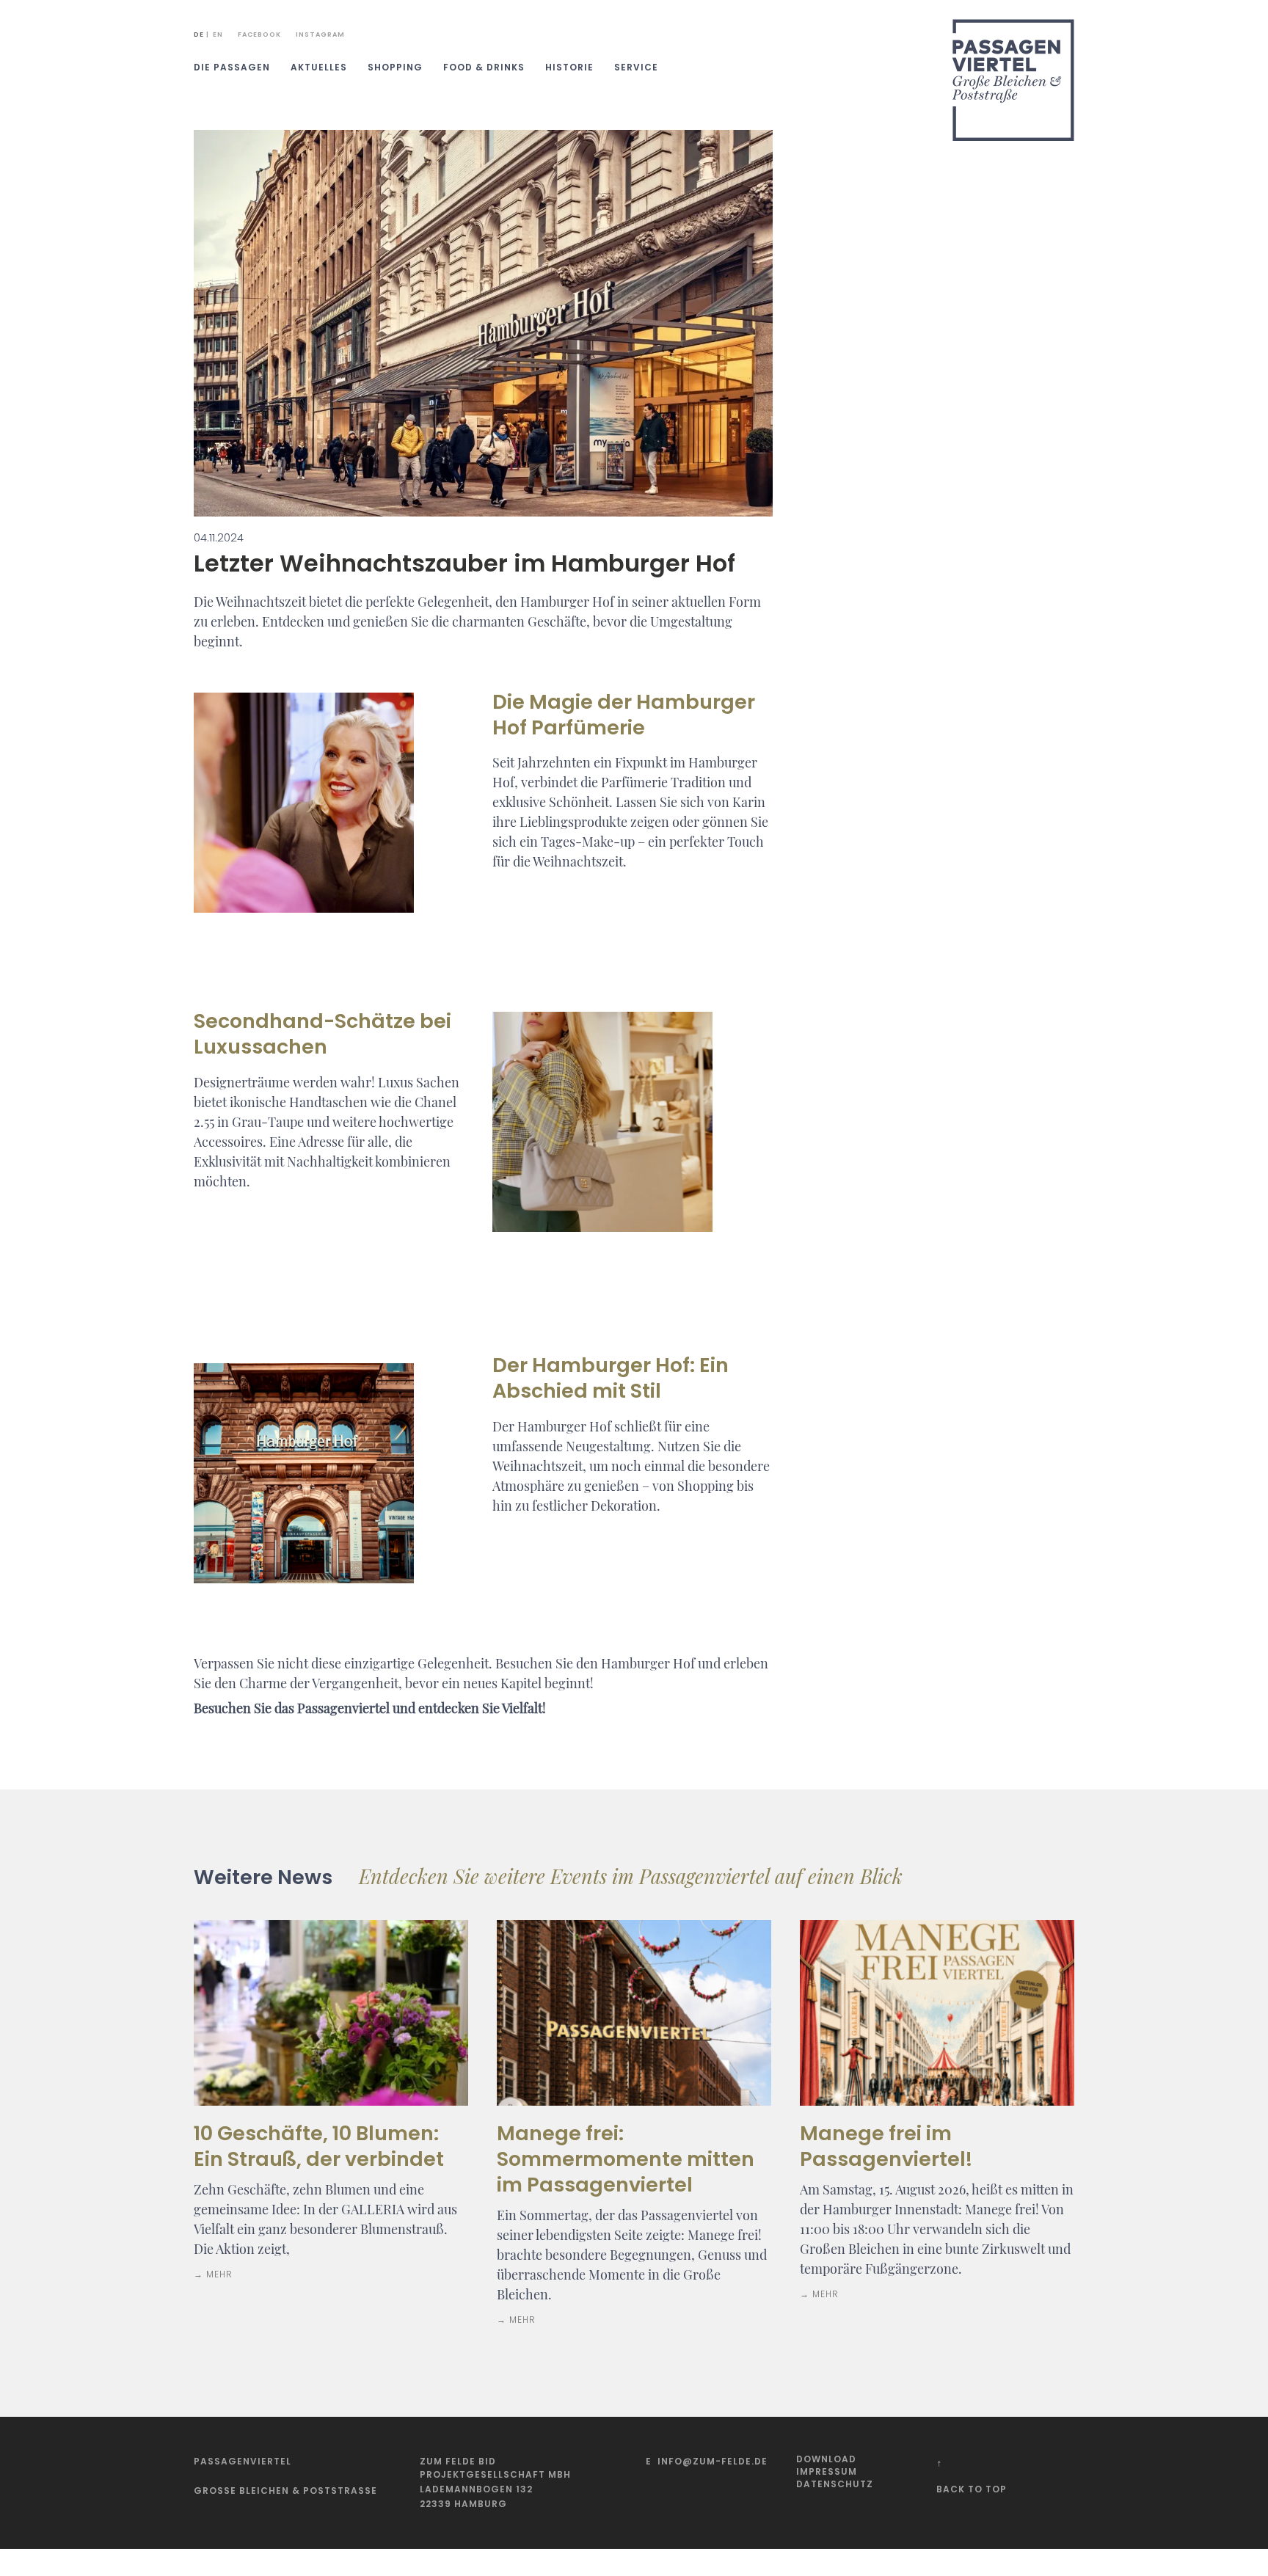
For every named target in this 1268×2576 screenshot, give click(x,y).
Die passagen (232, 67)
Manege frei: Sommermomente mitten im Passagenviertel (626, 2159)
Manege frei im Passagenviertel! (886, 2146)
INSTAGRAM (320, 34)
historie (569, 67)
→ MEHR (213, 2274)
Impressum (827, 2471)
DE (199, 34)
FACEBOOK (259, 34)
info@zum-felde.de (713, 2461)
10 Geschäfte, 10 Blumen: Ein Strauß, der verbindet (319, 2146)
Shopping (395, 67)
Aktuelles (319, 67)
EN (218, 34)
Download (826, 2459)
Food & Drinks (484, 67)
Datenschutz (835, 2484)
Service (636, 67)
